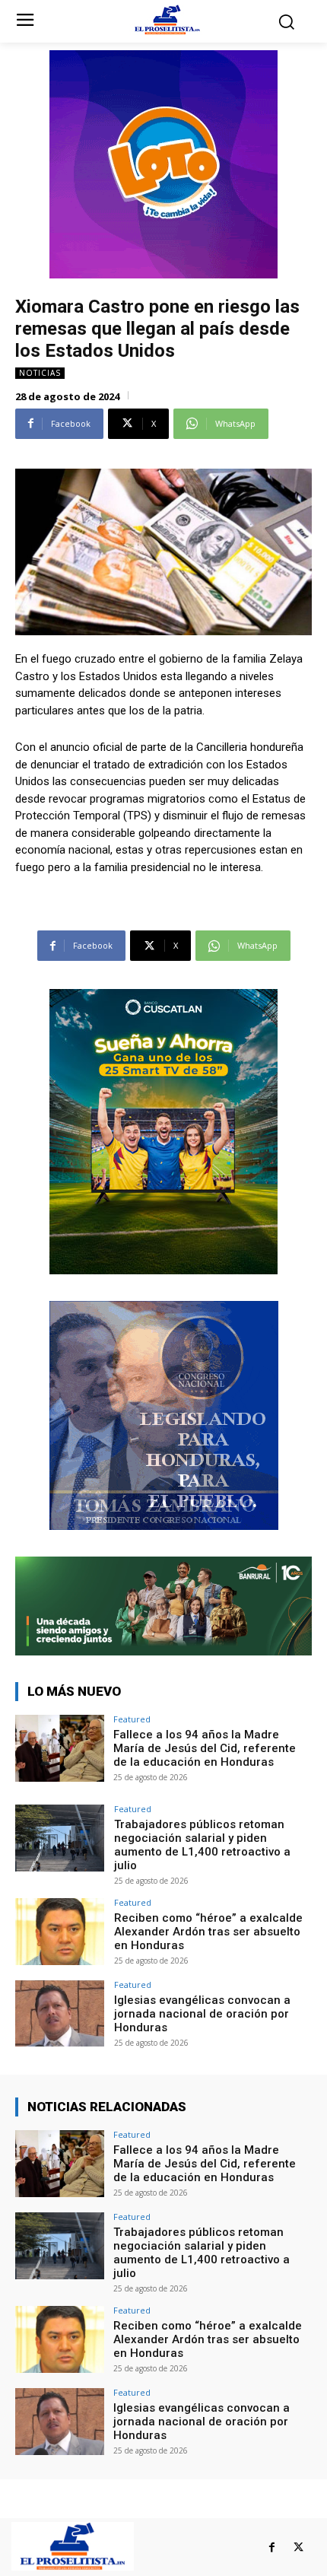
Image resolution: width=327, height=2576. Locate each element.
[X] (298, 2547)
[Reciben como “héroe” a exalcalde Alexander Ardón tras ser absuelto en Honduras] (60, 1932)
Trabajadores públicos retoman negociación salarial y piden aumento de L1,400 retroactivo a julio (202, 1845)
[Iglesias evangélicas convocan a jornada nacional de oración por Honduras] (60, 2014)
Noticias (40, 373)
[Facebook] (272, 2547)
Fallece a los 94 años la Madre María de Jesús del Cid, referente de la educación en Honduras (205, 1748)
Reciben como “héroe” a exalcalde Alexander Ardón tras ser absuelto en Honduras (208, 1932)
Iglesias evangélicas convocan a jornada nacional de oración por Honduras (202, 2014)
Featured (132, 1719)
